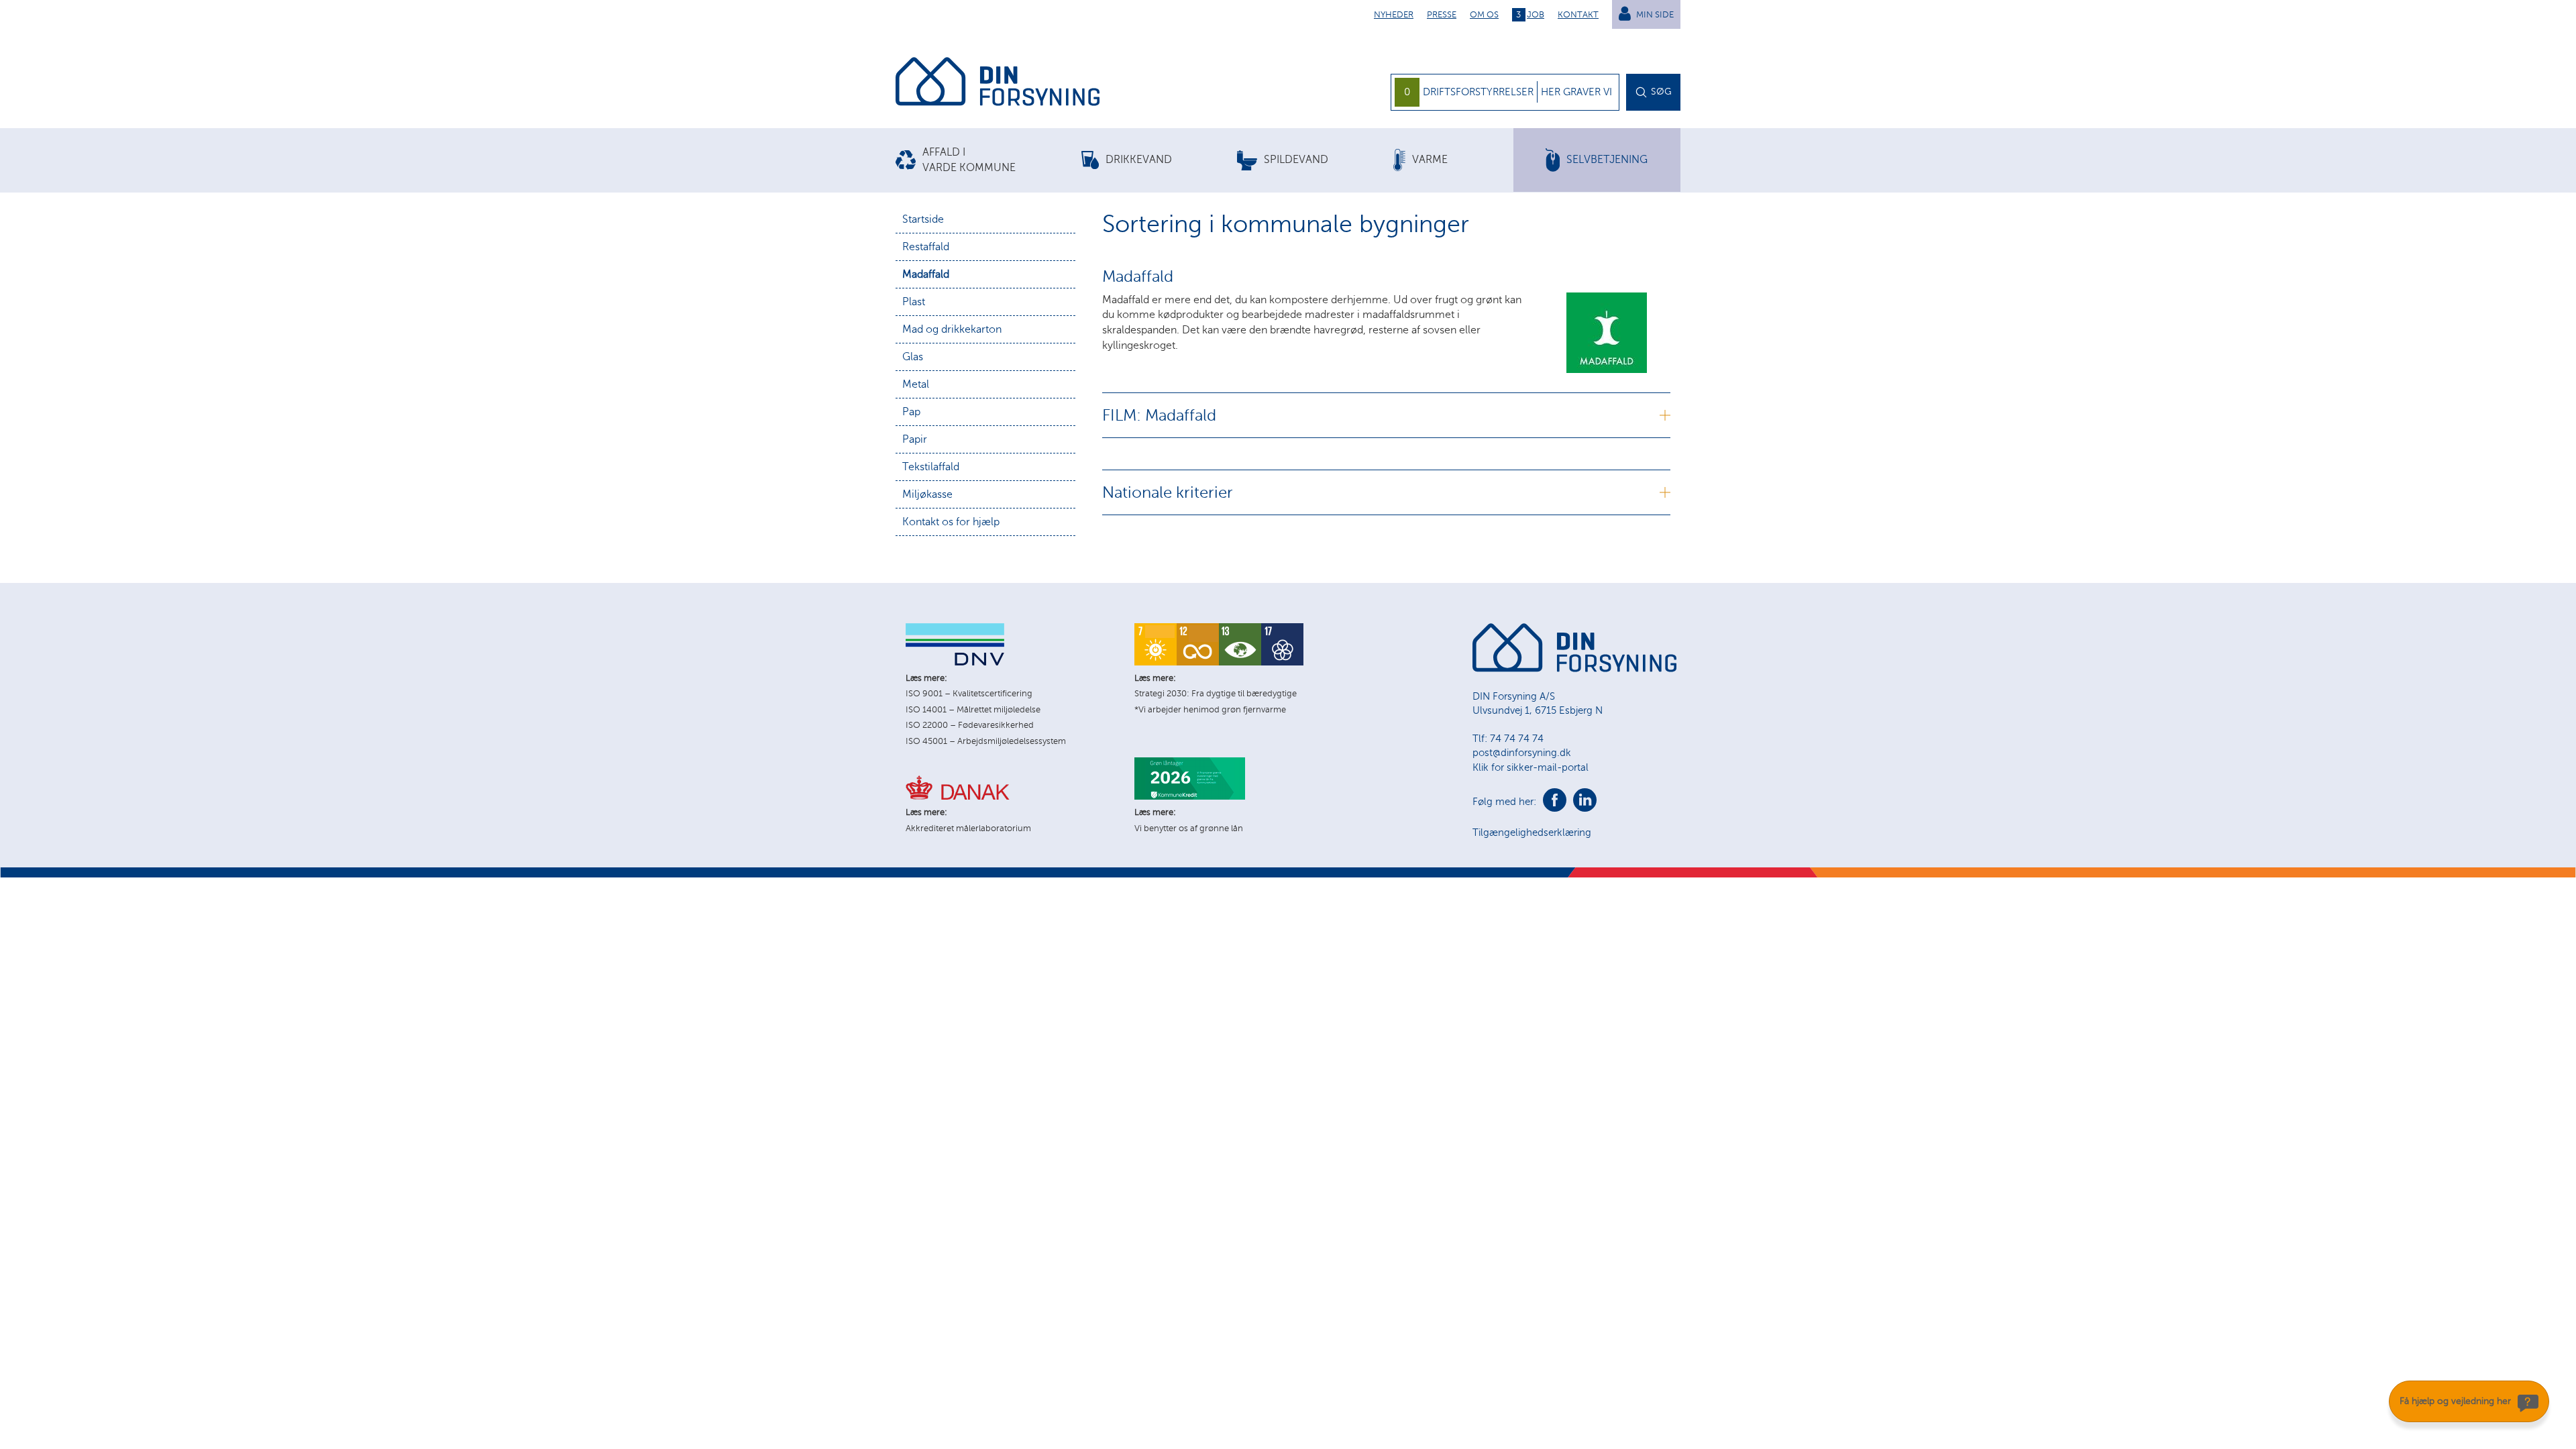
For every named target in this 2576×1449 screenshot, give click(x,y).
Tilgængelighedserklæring (1532, 833)
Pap (911, 412)
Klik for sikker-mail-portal (1531, 767)
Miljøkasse (927, 494)
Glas (913, 357)
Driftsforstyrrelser (1478, 92)
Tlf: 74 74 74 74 (1508, 739)
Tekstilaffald (931, 467)
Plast (914, 302)
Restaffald (926, 247)
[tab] (988, 160)
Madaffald (926, 274)
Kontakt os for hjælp (951, 522)
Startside (923, 219)
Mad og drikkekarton (952, 329)
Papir (915, 439)
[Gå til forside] (998, 84)
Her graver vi (1576, 92)
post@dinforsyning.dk (1522, 753)
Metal (916, 384)
